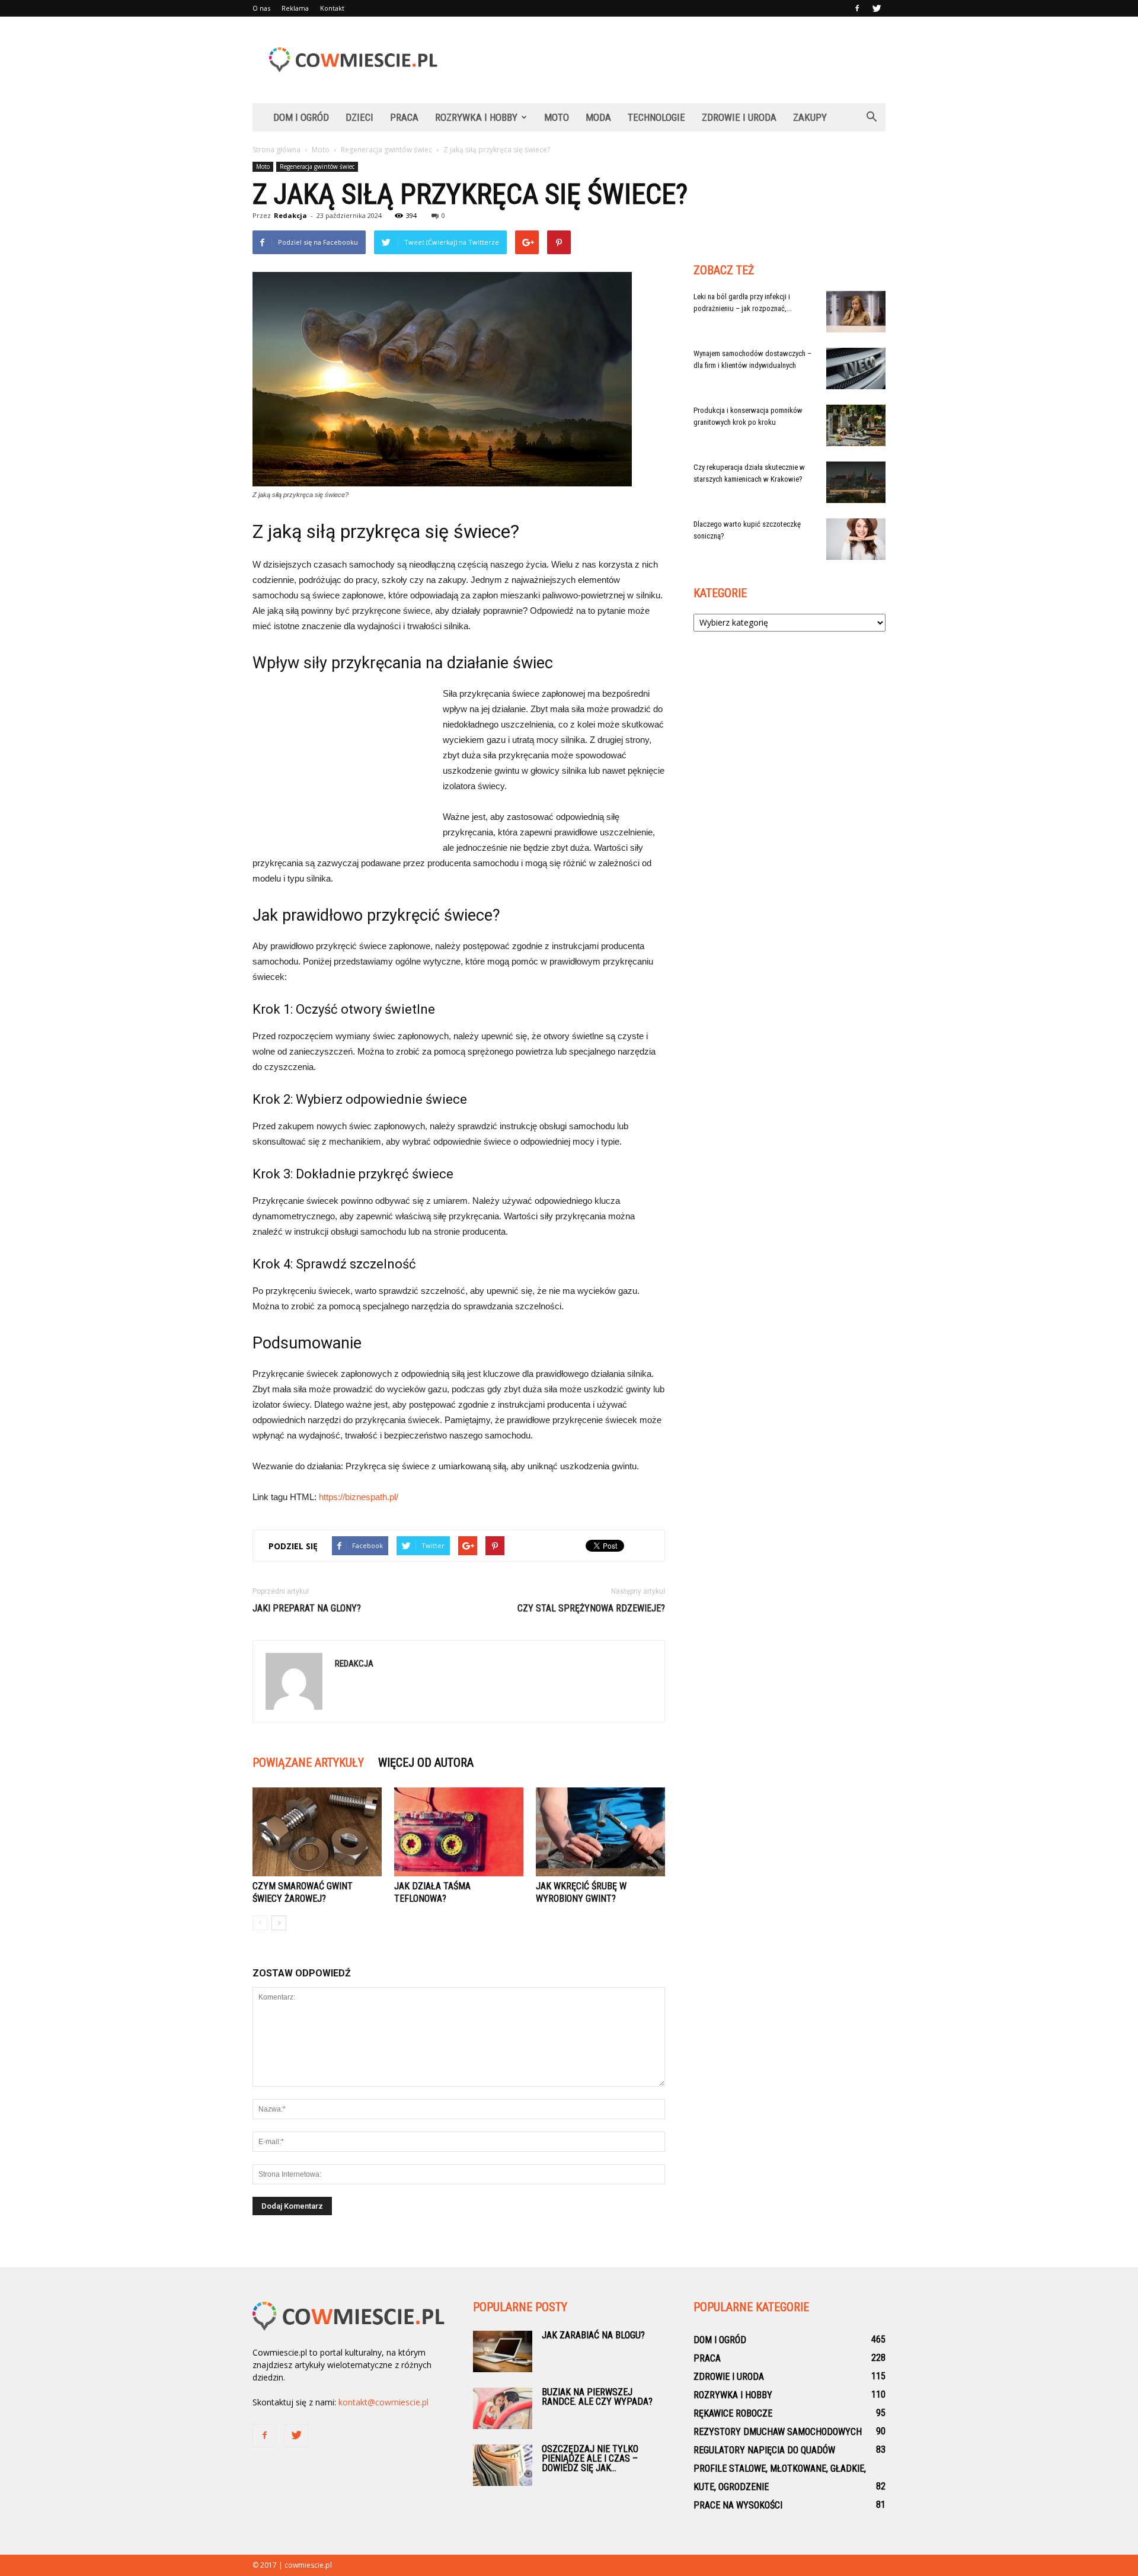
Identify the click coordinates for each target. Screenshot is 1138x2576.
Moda (598, 117)
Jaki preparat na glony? (307, 1608)
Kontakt (332, 8)
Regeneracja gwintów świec (317, 166)
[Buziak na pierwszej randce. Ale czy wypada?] (503, 2408)
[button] (871, 117)
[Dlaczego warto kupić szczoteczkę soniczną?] (856, 539)
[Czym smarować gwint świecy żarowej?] (317, 1832)
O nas (261, 8)
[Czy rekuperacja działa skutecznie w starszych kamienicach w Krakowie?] (856, 482)
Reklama (295, 8)
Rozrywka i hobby (476, 117)
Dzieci (359, 117)
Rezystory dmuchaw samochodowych (778, 2432)
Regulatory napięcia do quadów (764, 2450)
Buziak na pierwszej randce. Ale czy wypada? (597, 2397)
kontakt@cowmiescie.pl (383, 2402)
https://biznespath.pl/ (359, 1497)
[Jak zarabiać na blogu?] (503, 2351)
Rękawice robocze (733, 2413)
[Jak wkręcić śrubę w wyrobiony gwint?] (600, 1832)
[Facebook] (857, 8)
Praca (404, 117)
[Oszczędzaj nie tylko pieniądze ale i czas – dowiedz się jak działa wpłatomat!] (503, 2465)
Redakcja (290, 215)
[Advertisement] (670, 60)
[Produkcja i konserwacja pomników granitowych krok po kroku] (856, 425)
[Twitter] (877, 8)
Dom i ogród (301, 117)
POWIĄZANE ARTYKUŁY (308, 1763)
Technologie (656, 117)
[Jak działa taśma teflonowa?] (459, 1832)
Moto (557, 117)
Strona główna (276, 150)
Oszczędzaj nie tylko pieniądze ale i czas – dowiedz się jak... (590, 2458)
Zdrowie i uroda (739, 117)
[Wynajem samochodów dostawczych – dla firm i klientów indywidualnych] (856, 369)
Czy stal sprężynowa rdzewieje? (591, 1608)
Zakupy (810, 117)
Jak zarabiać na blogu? (593, 2335)
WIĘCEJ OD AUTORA (426, 1763)
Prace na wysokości (738, 2505)
